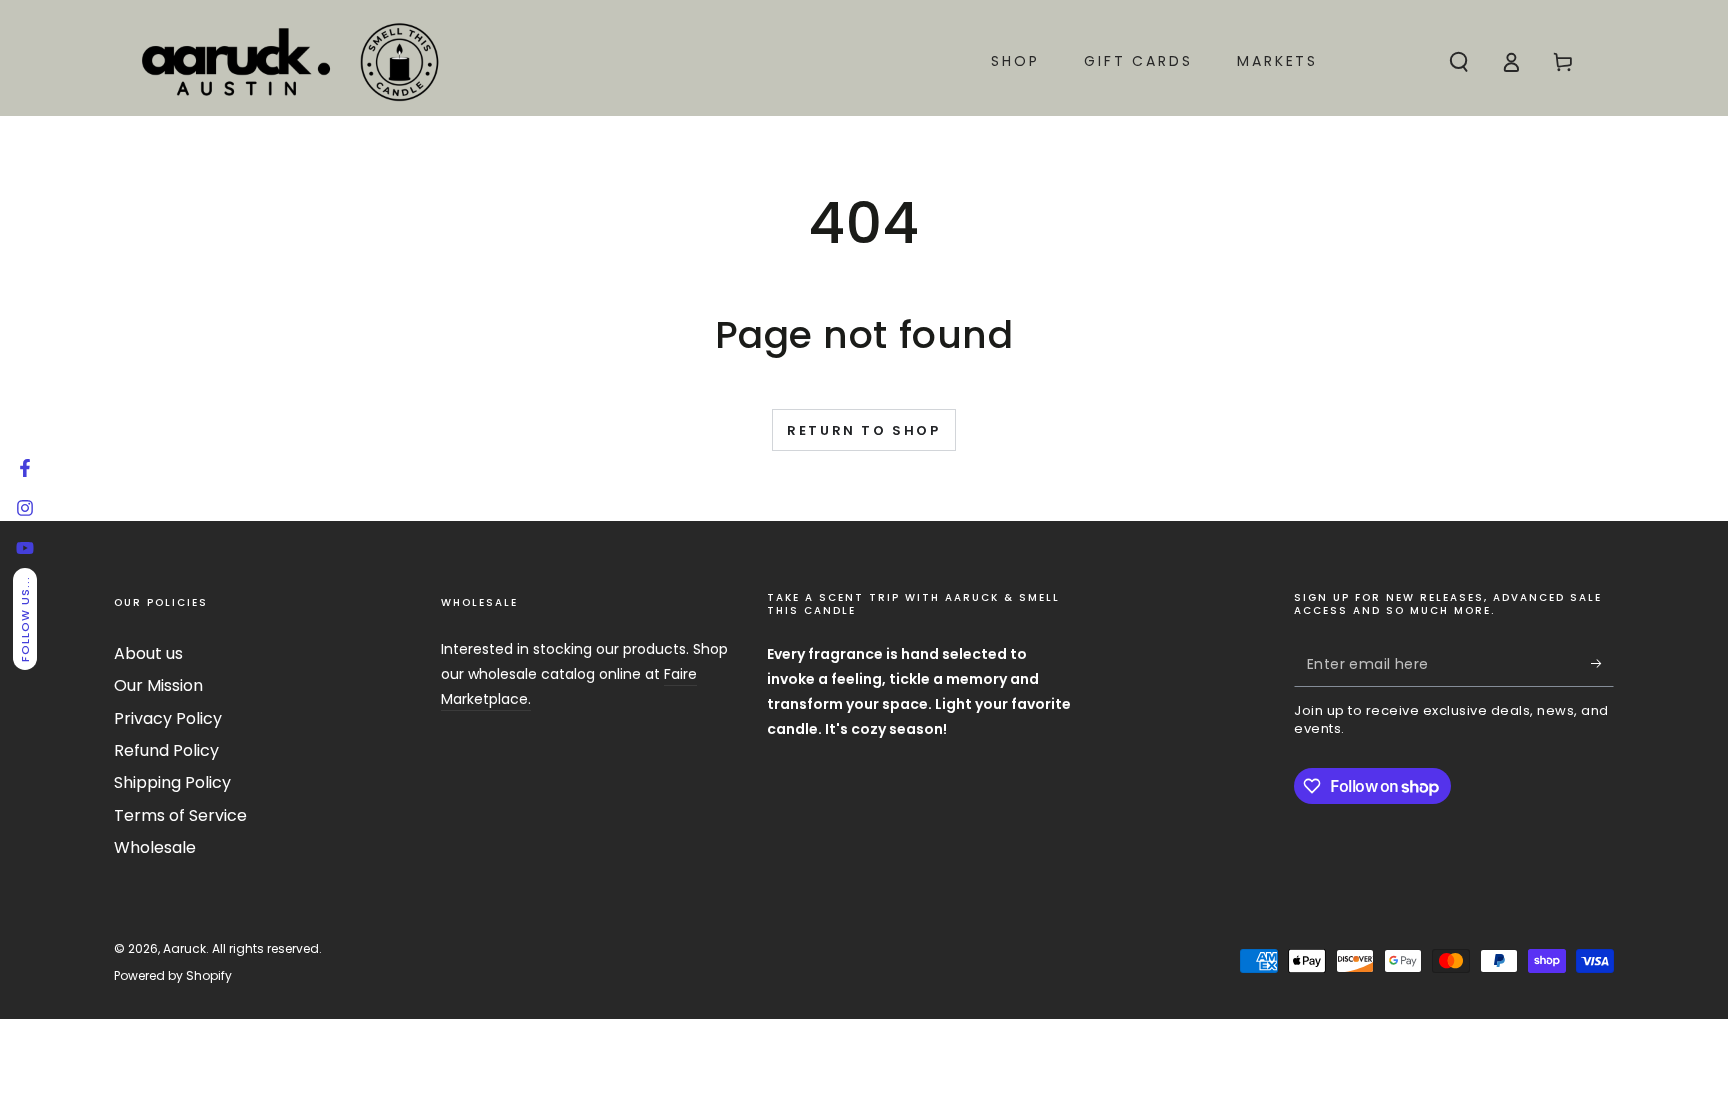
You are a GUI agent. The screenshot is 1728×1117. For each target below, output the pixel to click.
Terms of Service (180, 815)
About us (148, 653)
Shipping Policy (172, 782)
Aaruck (184, 948)
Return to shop (863, 430)
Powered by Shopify (173, 976)
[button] (1459, 62)
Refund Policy (166, 750)
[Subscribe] (1602, 664)
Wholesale (155, 847)
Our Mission (158, 685)
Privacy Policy (168, 718)
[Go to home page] (289, 62)
